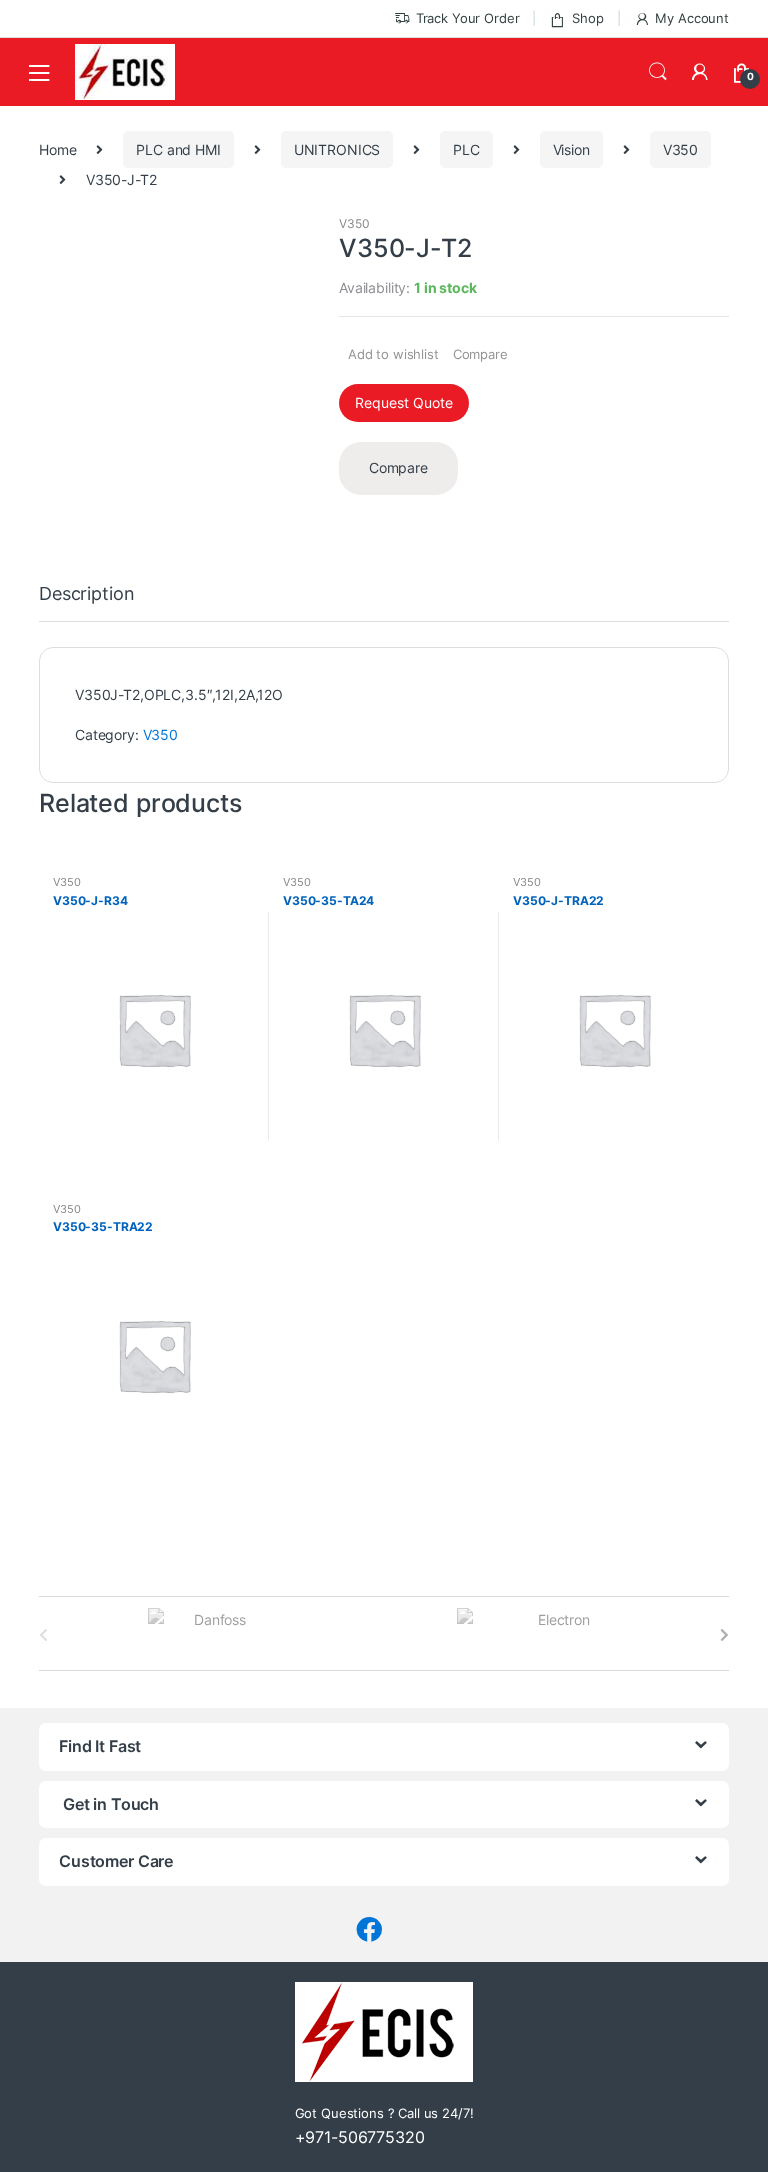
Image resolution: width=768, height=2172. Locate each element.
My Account (692, 18)
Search (658, 72)
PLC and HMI (178, 149)
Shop (587, 18)
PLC (466, 149)
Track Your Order (468, 18)
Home (57, 149)
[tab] (86, 603)
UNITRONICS (337, 149)
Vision (571, 149)
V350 (680, 149)
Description (86, 594)
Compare (480, 354)
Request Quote (404, 402)
